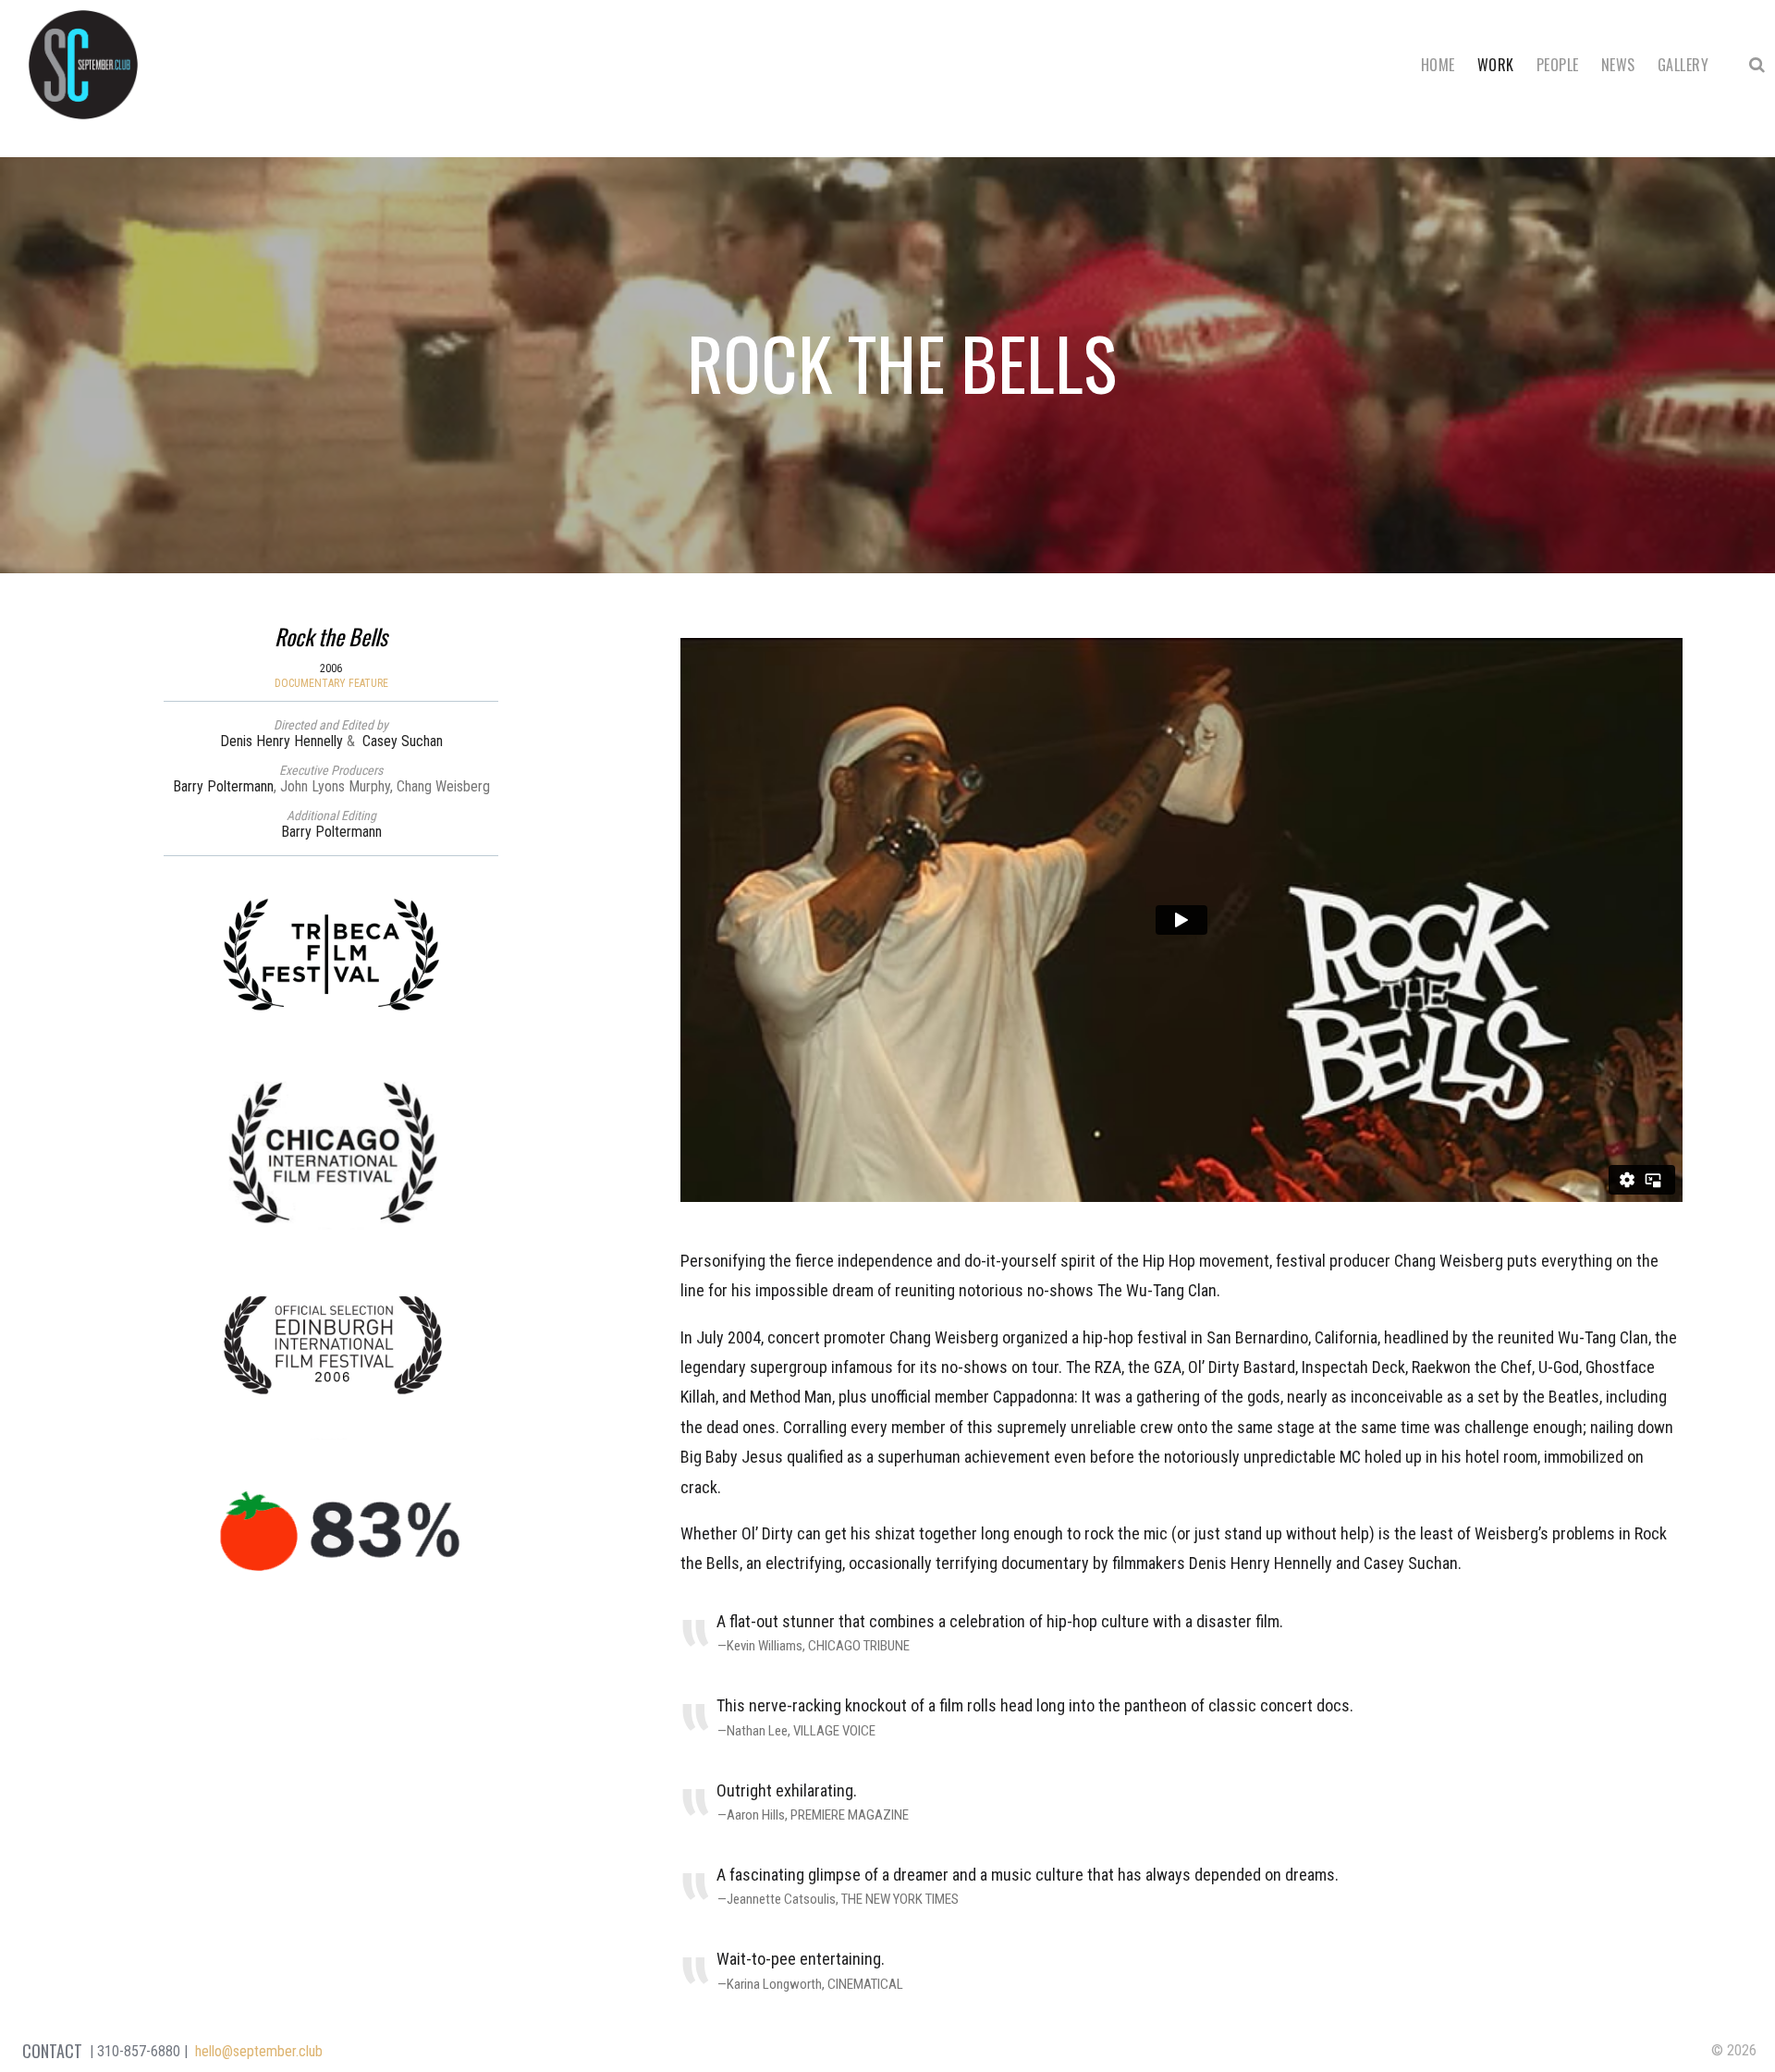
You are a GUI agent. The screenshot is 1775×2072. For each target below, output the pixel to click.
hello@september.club (259, 2051)
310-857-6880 (139, 2051)
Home (1438, 65)
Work (1496, 65)
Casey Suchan (403, 741)
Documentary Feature (331, 683)
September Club (83, 65)
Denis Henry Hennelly (282, 741)
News (1618, 65)
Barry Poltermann (223, 786)
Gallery (1683, 65)
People (1558, 65)
